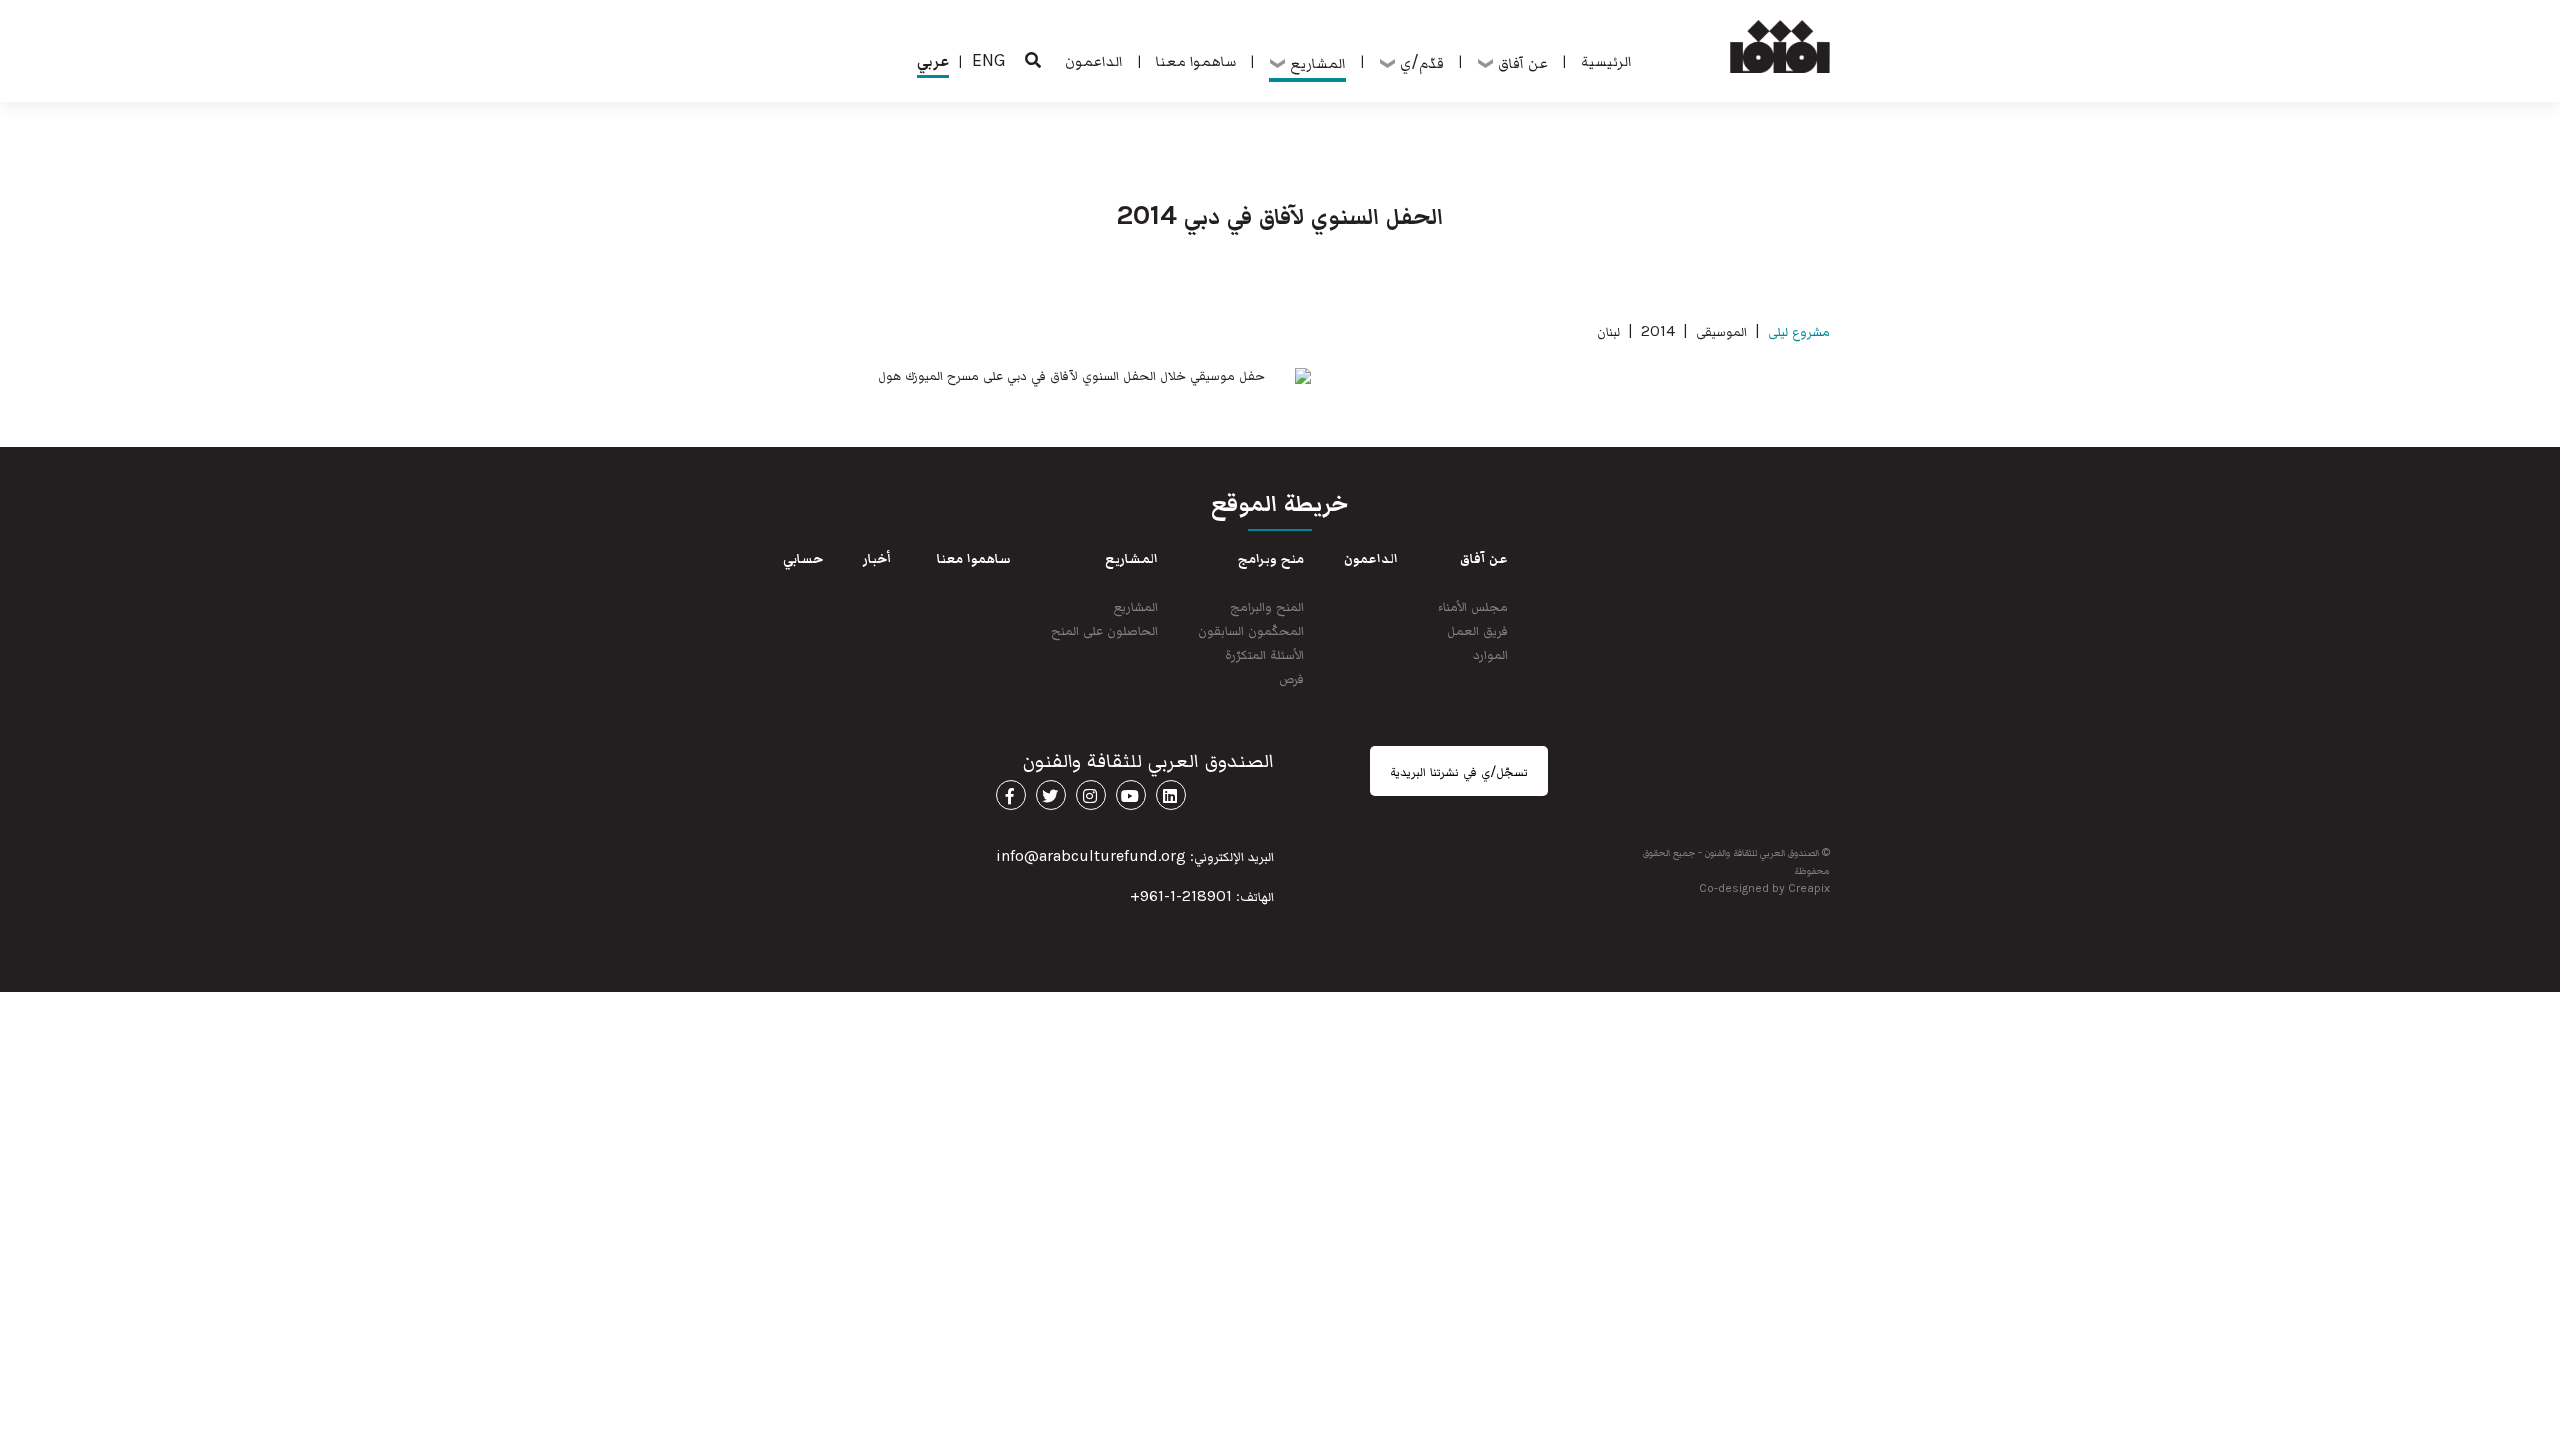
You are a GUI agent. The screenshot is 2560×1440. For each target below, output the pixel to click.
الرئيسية (1606, 60)
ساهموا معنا (1196, 60)
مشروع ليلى (1799, 330)
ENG (989, 60)
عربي (933, 60)
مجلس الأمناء (1473, 605)
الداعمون (1094, 60)
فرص (1291, 677)
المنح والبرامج (1267, 605)
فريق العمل (1477, 629)
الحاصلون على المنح (1104, 629)
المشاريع (1136, 605)
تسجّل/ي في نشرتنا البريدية (1459, 771)
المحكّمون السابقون (1251, 629)
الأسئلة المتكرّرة (1264, 653)
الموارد (1490, 653)
